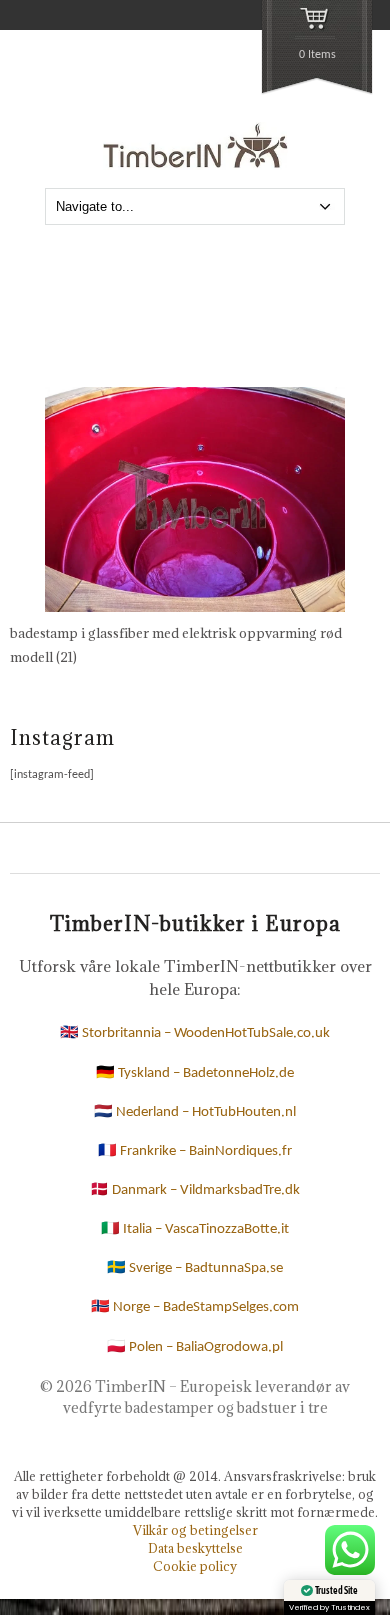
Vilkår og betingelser (195, 1530)
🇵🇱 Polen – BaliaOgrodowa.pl (195, 1347)
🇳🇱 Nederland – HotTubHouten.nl (195, 1112)
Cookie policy (195, 1566)
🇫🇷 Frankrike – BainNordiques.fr (195, 1151)
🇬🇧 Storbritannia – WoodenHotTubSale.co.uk (195, 1033)
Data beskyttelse (195, 1548)
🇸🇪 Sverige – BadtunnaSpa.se (195, 1268)
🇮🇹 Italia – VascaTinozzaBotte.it (195, 1229)
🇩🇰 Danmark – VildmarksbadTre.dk (195, 1190)
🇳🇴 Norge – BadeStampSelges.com (195, 1307)
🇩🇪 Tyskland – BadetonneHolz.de (195, 1073)
